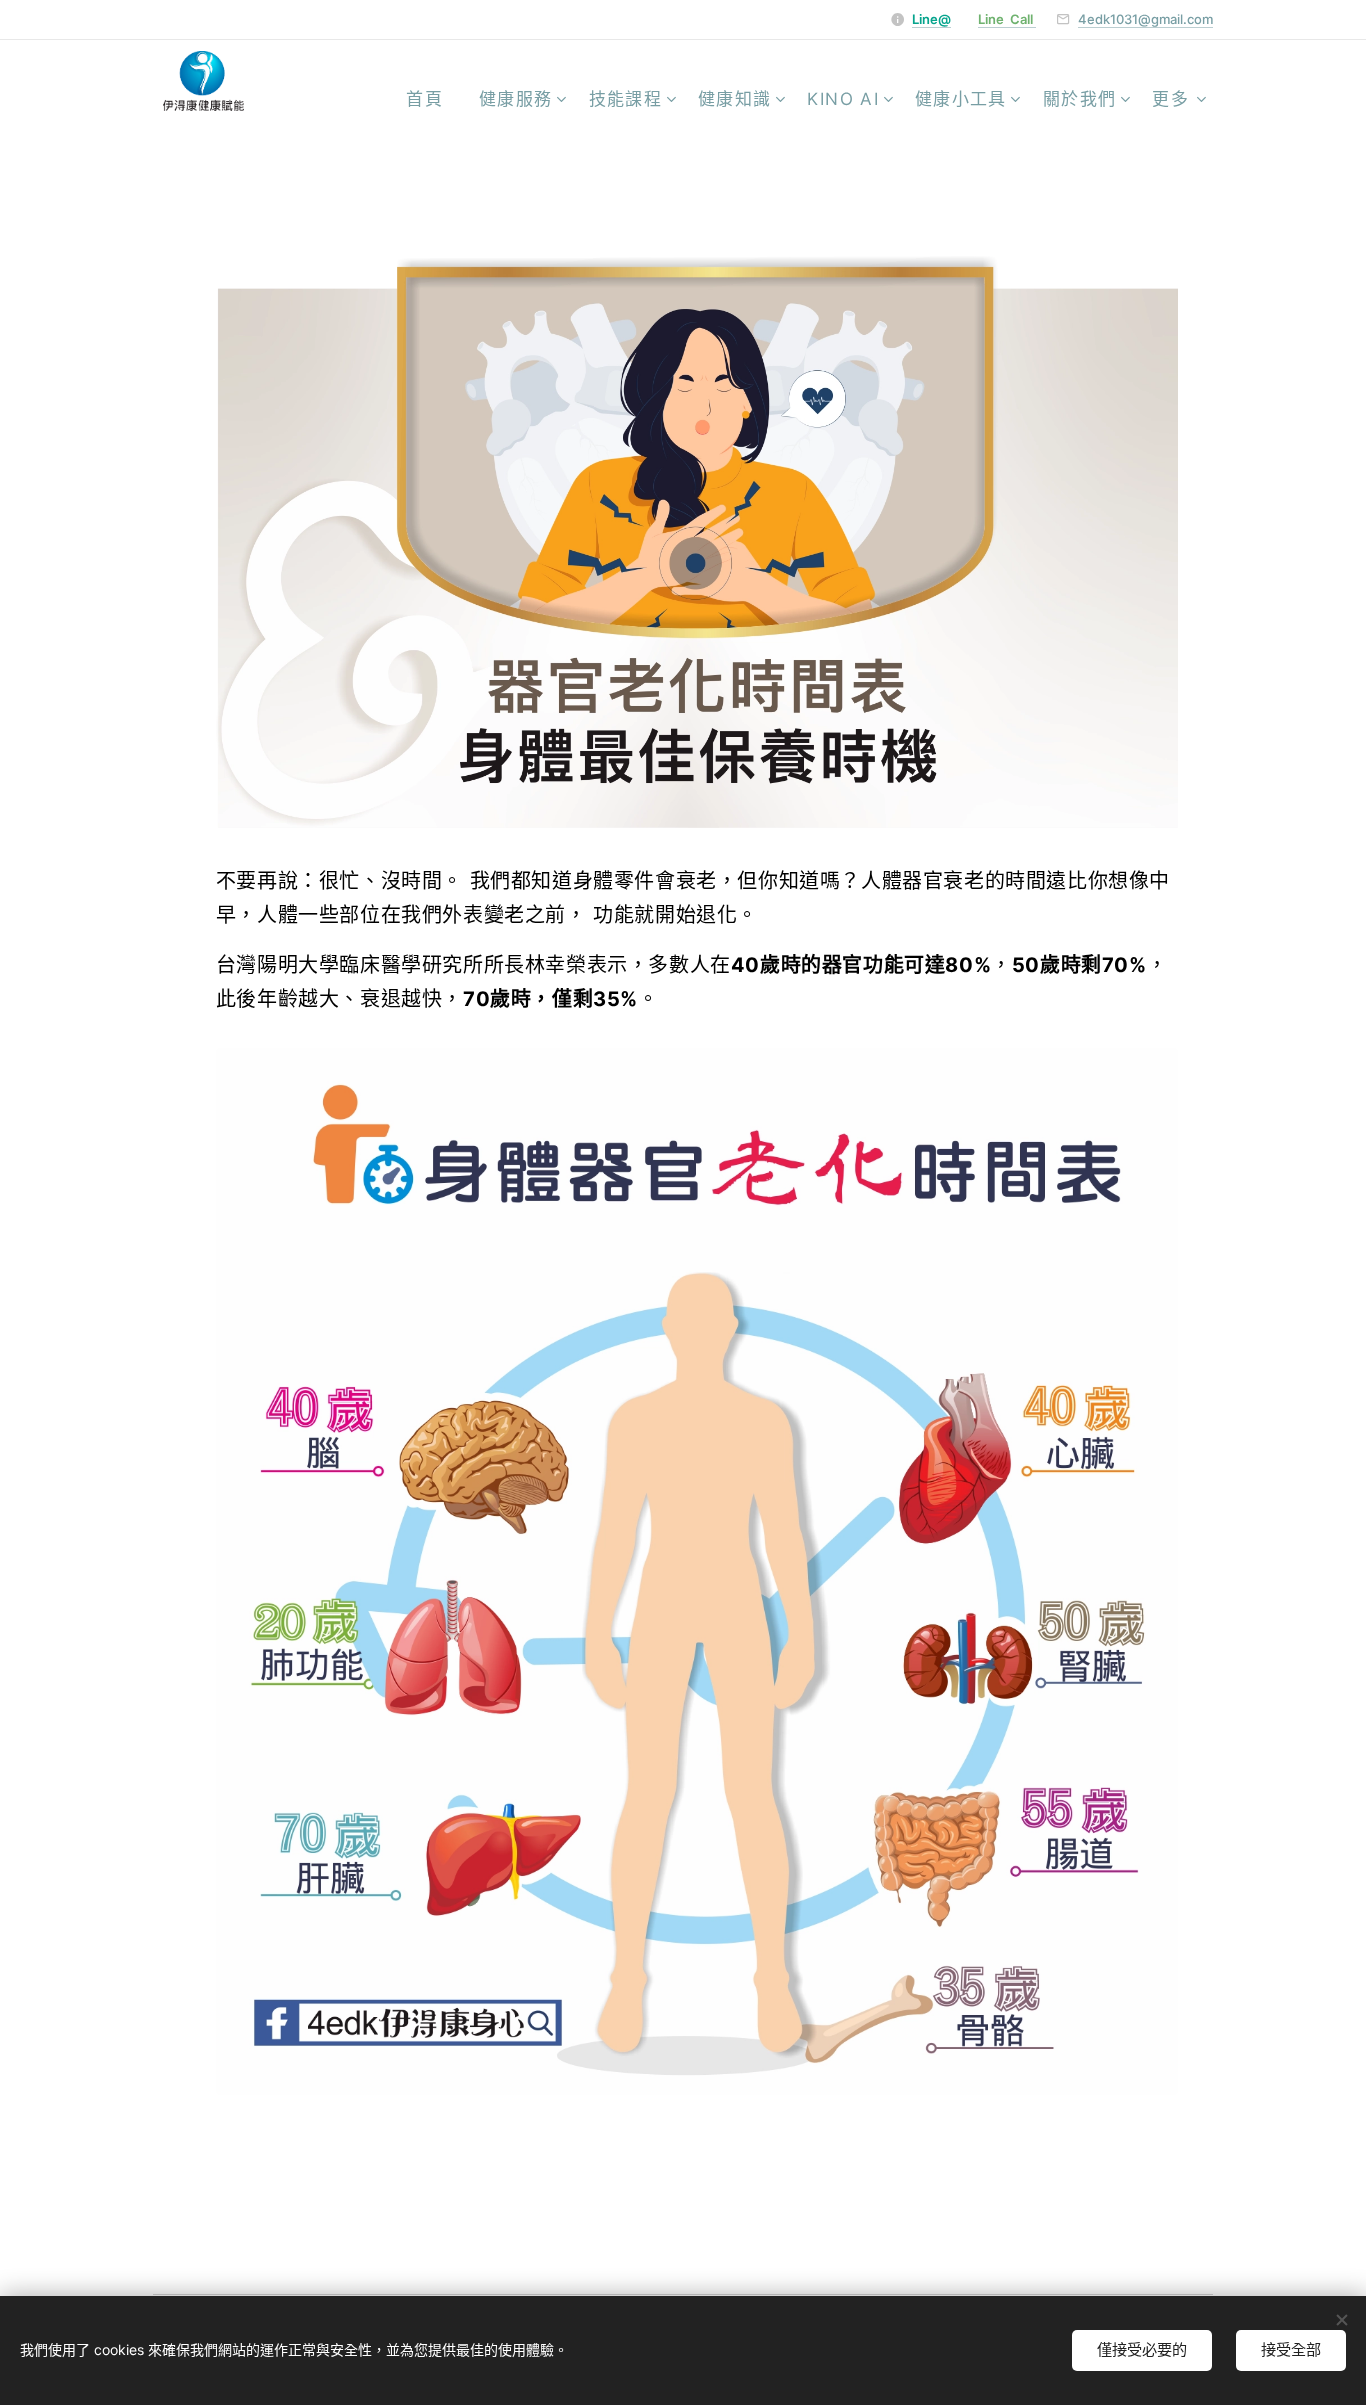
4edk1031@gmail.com (1145, 19)
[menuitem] (430, 99)
